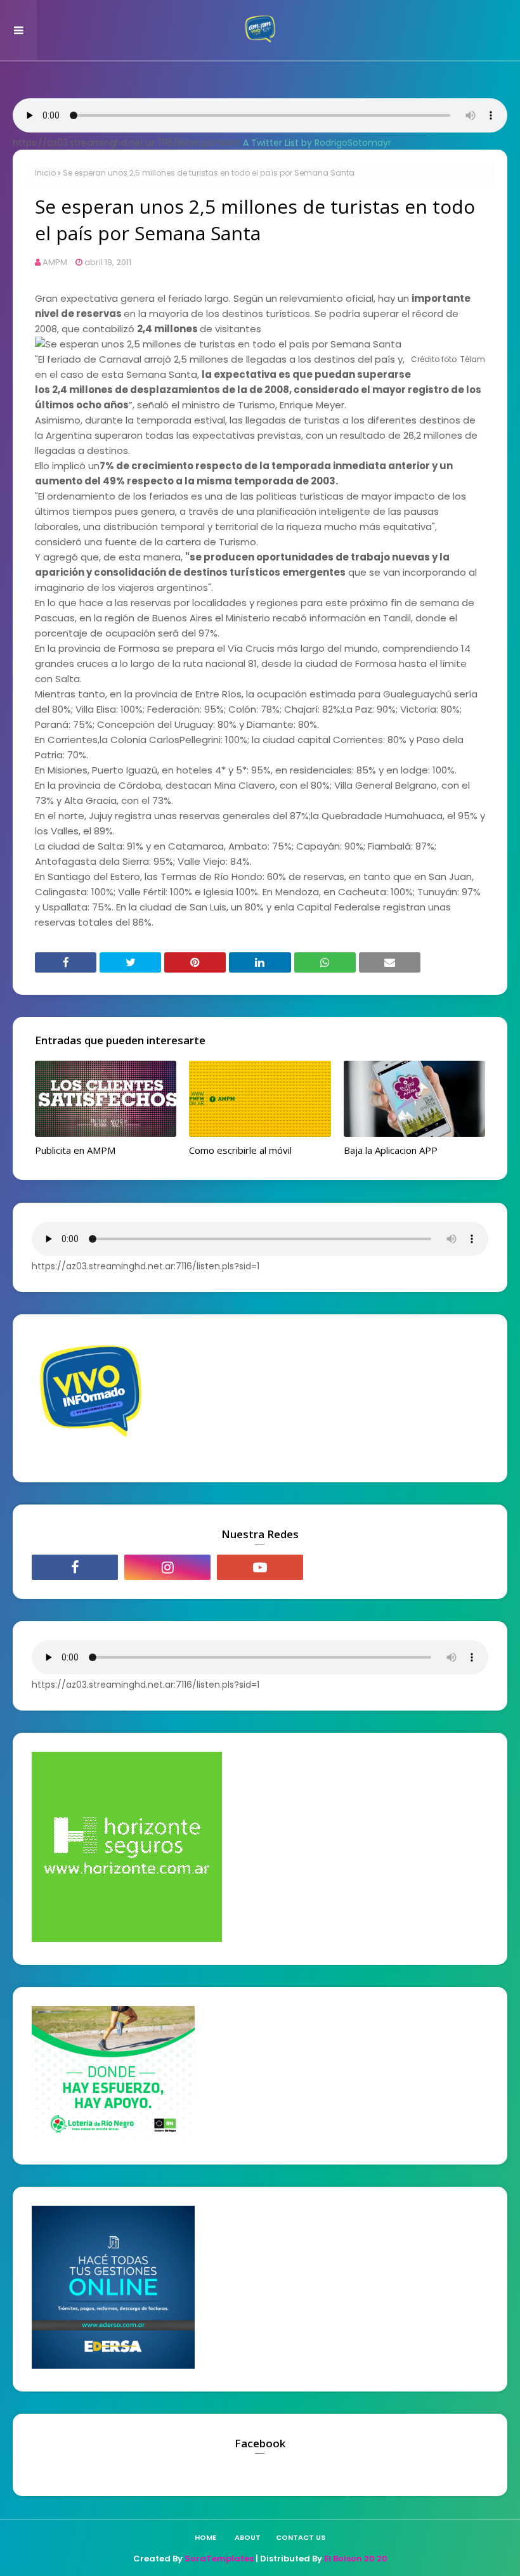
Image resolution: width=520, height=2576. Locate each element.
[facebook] (75, 1567)
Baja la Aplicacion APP (391, 1150)
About (248, 2537)
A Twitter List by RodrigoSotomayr (317, 143)
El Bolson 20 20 (356, 2559)
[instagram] (167, 1567)
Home (205, 2537)
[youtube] (260, 1567)
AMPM (55, 262)
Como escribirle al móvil (240, 1150)
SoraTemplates (219, 2559)
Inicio (45, 173)
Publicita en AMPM (75, 1150)
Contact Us (301, 2537)
